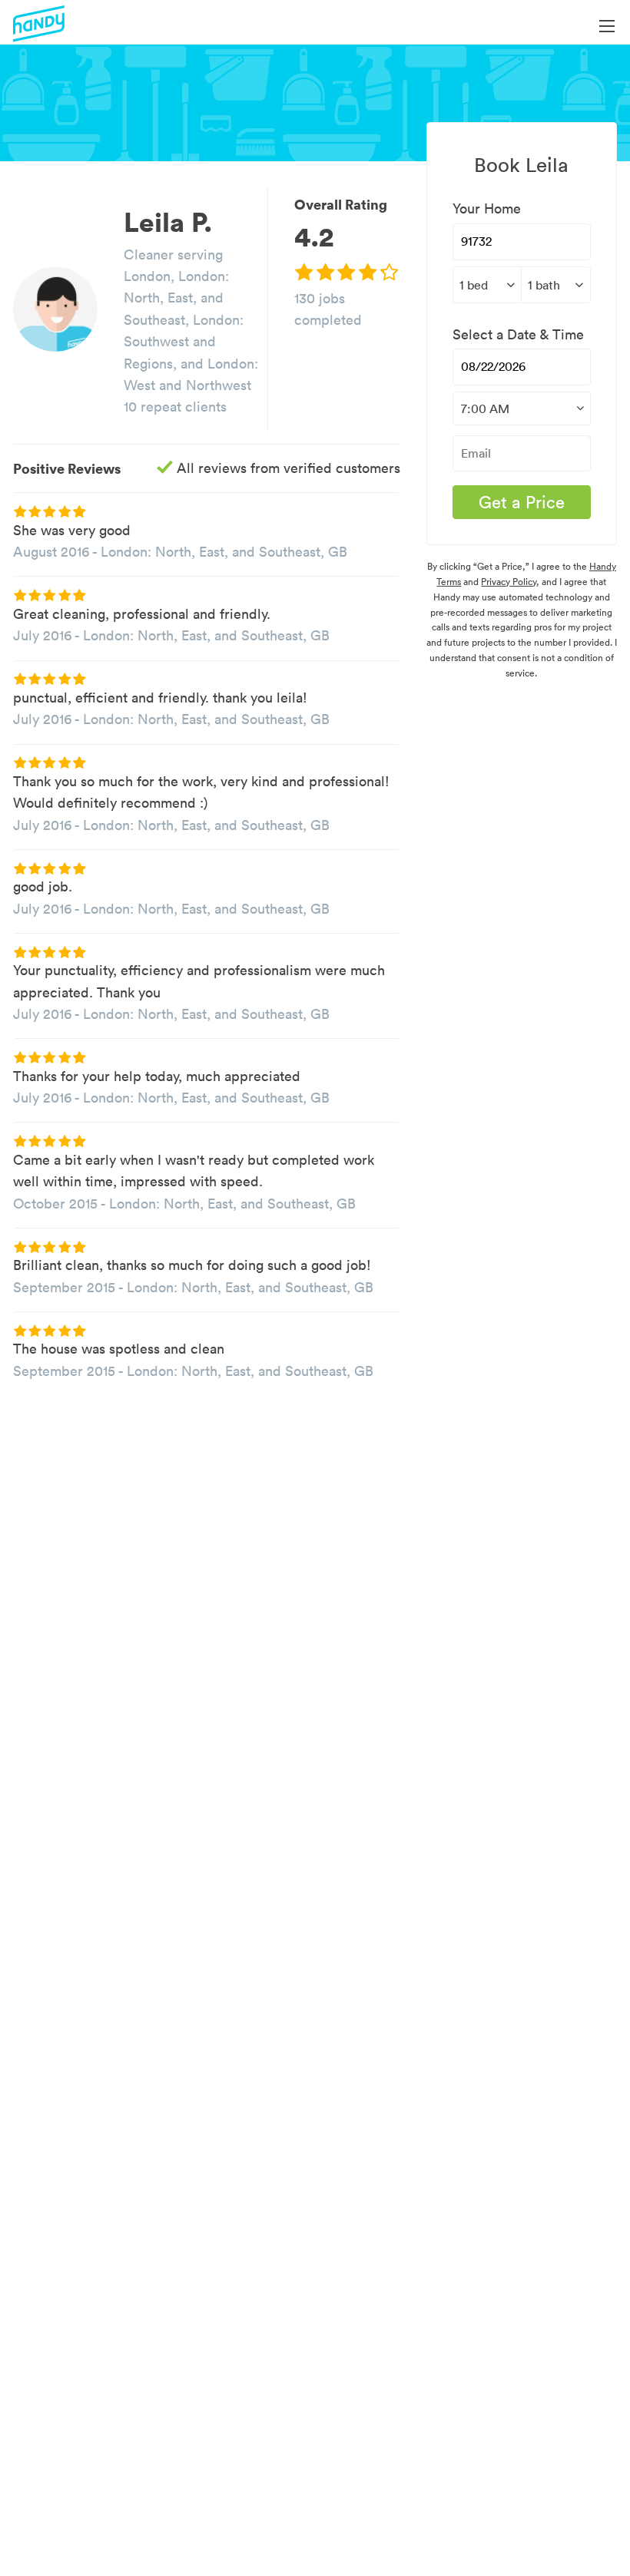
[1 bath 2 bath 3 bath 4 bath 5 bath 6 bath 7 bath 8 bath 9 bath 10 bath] (555, 285)
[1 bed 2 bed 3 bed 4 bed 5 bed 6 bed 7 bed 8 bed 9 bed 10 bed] (487, 285)
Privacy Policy (509, 582)
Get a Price (522, 502)
